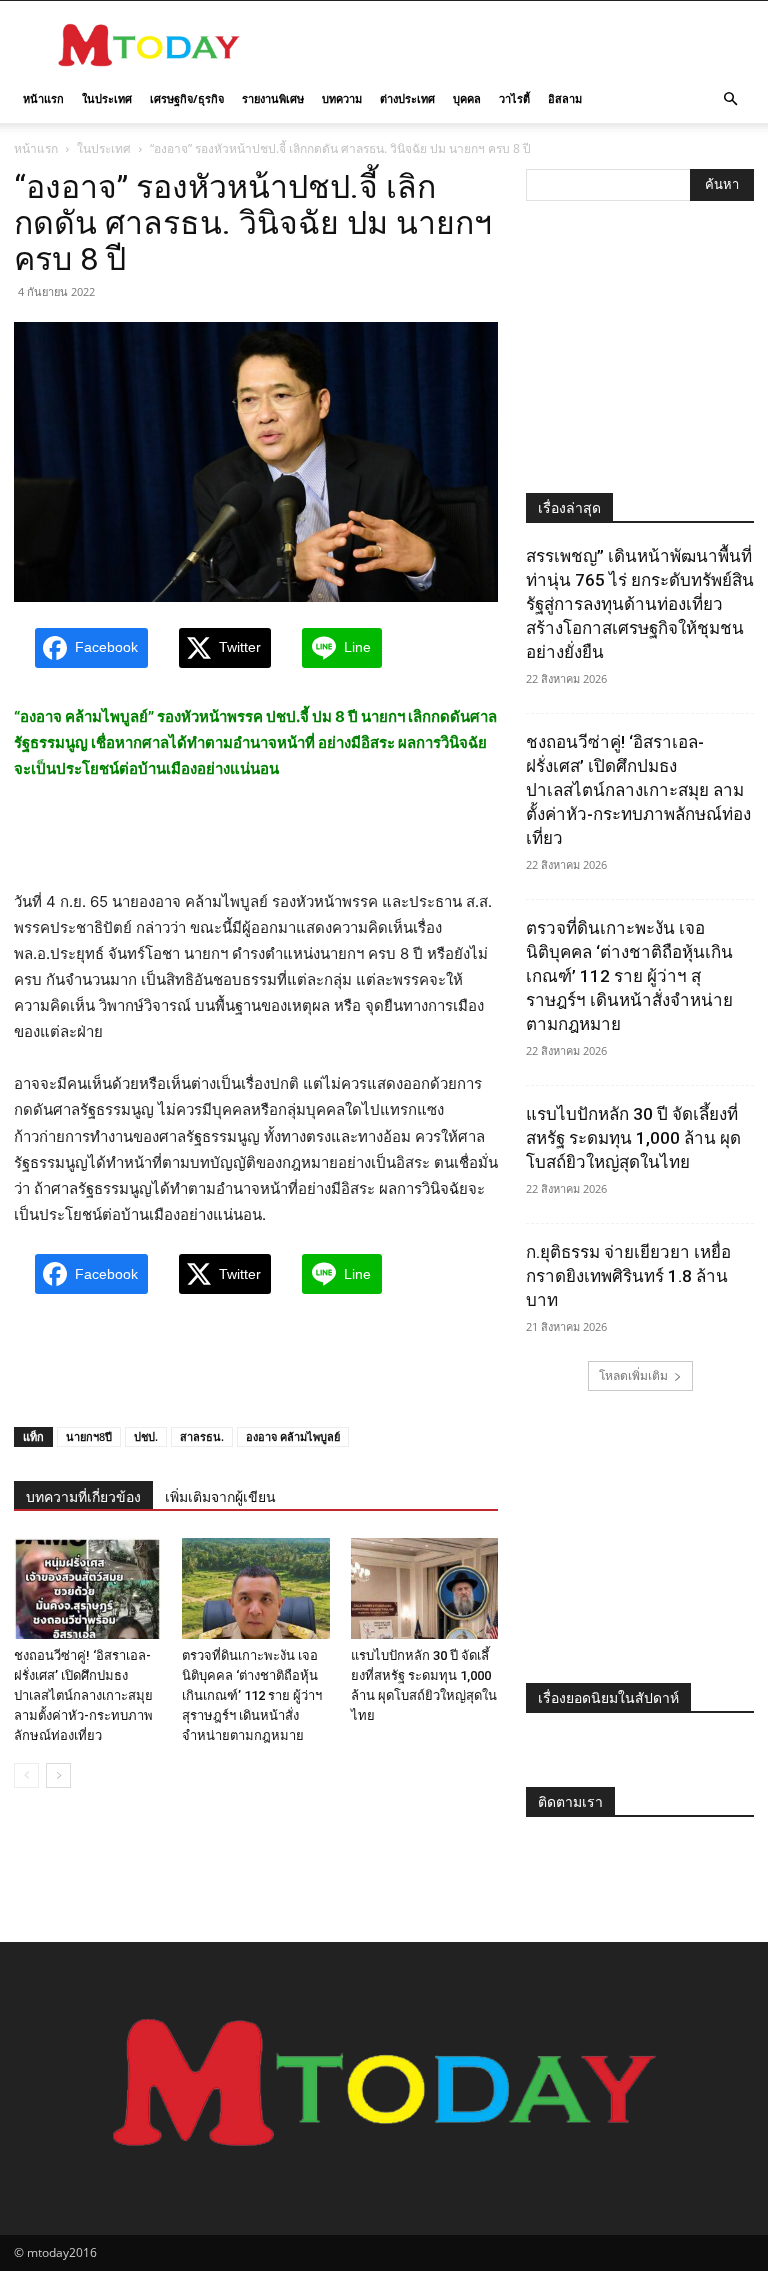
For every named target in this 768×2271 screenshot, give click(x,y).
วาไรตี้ (514, 98)
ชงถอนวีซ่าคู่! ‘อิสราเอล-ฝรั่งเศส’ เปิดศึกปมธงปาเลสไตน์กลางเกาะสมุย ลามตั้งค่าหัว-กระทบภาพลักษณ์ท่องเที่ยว (83, 1695)
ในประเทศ (107, 98)
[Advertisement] (519, 45)
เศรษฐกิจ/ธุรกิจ (187, 98)
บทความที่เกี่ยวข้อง (83, 1497)
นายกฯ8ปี (89, 1436)
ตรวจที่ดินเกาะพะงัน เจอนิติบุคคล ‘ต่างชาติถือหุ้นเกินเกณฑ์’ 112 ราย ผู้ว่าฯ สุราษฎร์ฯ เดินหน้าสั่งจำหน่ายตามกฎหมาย (252, 1695)
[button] (730, 99)
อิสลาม (565, 98)
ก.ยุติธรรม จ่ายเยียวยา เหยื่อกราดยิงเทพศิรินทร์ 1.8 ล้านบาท (628, 1276)
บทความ (342, 98)
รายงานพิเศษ (273, 98)
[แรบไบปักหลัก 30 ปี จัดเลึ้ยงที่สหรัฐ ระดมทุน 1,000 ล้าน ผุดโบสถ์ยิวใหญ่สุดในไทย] (424, 1588)
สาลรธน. (202, 1436)
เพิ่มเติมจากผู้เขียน (220, 1497)
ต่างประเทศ (407, 98)
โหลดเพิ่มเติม (633, 1375)
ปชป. (146, 1436)
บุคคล (467, 98)
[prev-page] (26, 1775)
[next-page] (58, 1775)
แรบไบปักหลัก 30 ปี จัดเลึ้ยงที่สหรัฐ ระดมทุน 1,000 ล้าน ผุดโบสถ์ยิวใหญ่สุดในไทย (633, 1138)
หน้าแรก (43, 98)
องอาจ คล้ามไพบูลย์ (293, 1436)
